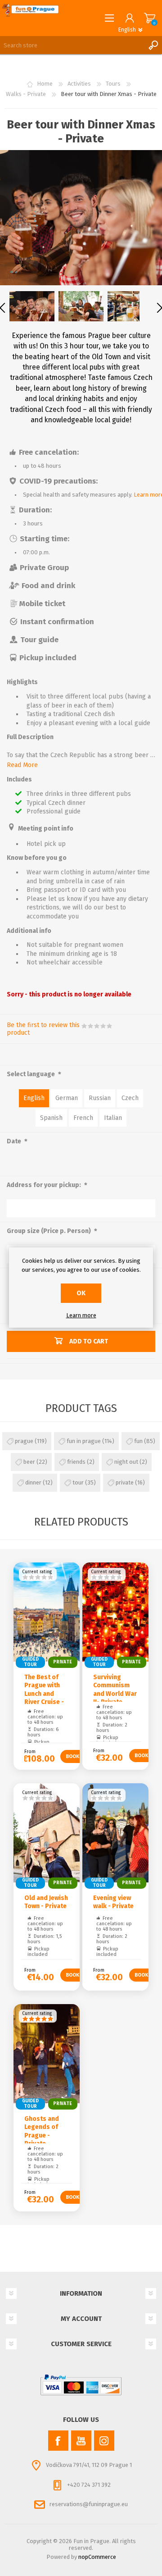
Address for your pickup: (45, 1185)
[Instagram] (104, 2441)
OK (81, 1293)
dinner (33, 1482)
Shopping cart (150, 18)
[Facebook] (58, 2441)
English (34, 1098)
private (125, 1482)
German (67, 1098)
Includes (19, 780)
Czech (130, 1098)
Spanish (51, 1118)
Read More (22, 765)
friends (76, 1462)
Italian (113, 1118)
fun (138, 1441)
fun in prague (84, 1441)
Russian (100, 1098)
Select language (31, 1074)
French (83, 1118)
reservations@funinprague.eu (89, 2504)
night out (126, 1462)
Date (15, 1142)
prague (24, 1441)
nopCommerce (97, 2557)
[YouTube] (81, 2441)
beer (29, 1462)
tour (78, 1482)
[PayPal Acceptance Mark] (81, 2385)
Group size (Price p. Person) (49, 1231)
